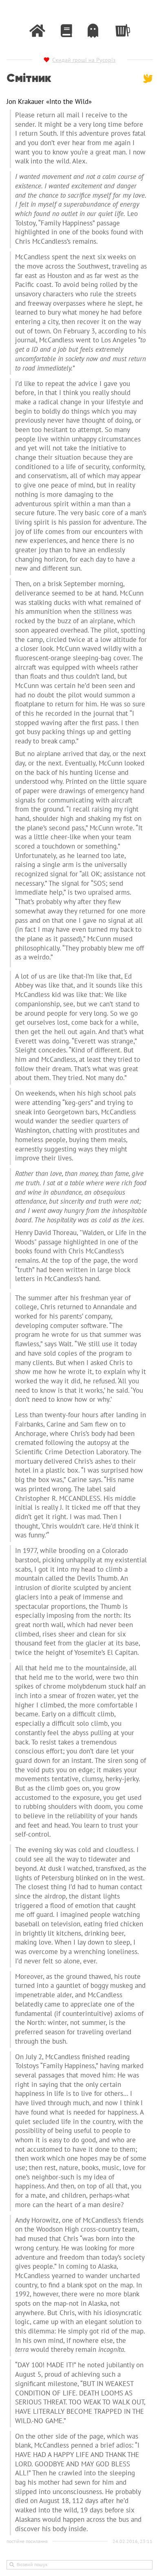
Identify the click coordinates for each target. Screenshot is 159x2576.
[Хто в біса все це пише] (93, 31)
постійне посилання (27, 2541)
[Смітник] (122, 29)
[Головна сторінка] (37, 31)
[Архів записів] (66, 31)
